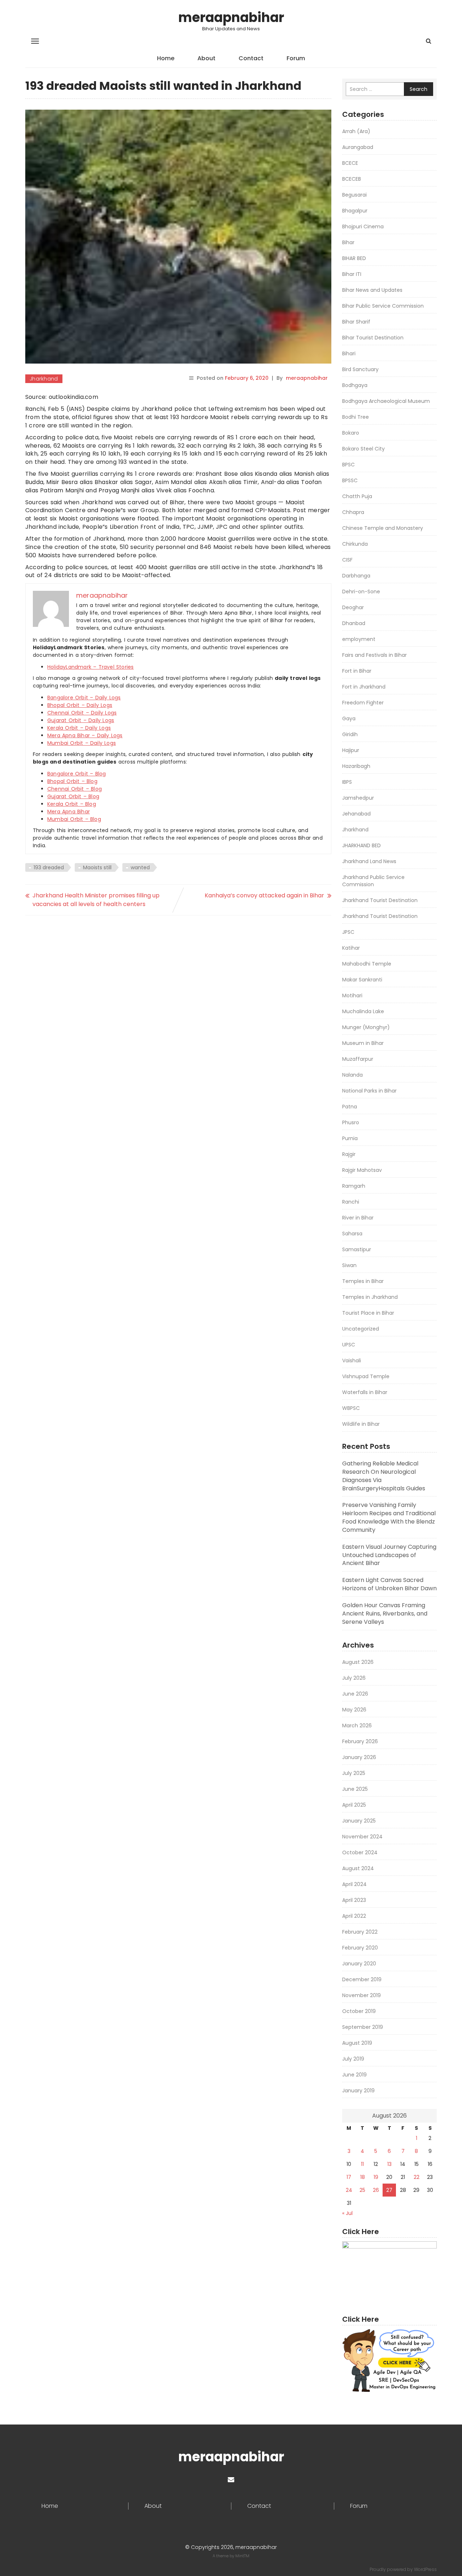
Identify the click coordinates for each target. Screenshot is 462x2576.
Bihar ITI (352, 274)
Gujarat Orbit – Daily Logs (81, 720)
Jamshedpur (358, 798)
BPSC (348, 465)
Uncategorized (361, 1329)
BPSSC (350, 480)
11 (362, 2164)
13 (389, 2164)
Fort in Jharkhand (364, 687)
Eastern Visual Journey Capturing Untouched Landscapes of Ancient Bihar (389, 1555)
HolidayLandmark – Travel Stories (90, 667)
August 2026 (358, 1662)
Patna (350, 1107)
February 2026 (360, 1741)
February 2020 (360, 1948)
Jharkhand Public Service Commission (373, 881)
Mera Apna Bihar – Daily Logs (85, 735)
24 (349, 2190)
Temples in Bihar (363, 1281)
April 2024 (354, 1884)
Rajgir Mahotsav (362, 1170)
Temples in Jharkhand (370, 1297)
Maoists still (97, 867)
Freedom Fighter (363, 703)
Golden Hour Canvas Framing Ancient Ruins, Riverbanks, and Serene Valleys (385, 1614)
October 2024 (360, 1852)
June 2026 (355, 1694)
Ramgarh (354, 1186)
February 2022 (360, 1932)
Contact (251, 58)
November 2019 (361, 1995)
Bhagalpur (355, 211)
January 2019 (358, 2091)
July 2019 (353, 2059)
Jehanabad (356, 814)
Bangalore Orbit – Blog (77, 774)
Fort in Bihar (357, 671)
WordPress (425, 2569)
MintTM (242, 2556)
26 (376, 2190)
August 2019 (357, 2043)
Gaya (349, 718)
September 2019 (363, 2027)
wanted (140, 867)
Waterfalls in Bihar (365, 1392)
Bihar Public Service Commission (383, 306)
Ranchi (351, 1202)
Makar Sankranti (362, 980)
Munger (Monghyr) (366, 1027)
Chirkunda (355, 544)
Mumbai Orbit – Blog (74, 819)
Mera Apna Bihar (69, 812)
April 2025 (354, 1805)
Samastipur (357, 1249)
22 (417, 2177)
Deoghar (353, 607)
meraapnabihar (231, 17)
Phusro (351, 1122)
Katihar (351, 948)
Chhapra (353, 512)
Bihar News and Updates (372, 290)
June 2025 (355, 1789)
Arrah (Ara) (356, 131)
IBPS (347, 782)
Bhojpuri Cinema (363, 227)
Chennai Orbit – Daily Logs (82, 713)
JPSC (348, 932)
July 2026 (354, 1678)
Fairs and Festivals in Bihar (374, 655)
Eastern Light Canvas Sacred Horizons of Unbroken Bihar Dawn (389, 1584)
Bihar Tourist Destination (373, 338)
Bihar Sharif (356, 322)
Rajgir (349, 1154)
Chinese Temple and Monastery (383, 528)
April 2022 (354, 1916)
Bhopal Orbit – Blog (72, 781)
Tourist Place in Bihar (368, 1313)
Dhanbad (354, 623)
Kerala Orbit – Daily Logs (79, 728)
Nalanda (352, 1075)
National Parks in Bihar (369, 1091)
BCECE (350, 163)
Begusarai (354, 195)
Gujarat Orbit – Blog (73, 796)
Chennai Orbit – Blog (75, 789)
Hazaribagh (356, 766)
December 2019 (362, 1979)
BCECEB (352, 179)
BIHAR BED (354, 258)
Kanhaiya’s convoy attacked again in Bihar (264, 895)
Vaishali (352, 1360)
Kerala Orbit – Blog (72, 804)
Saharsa (352, 1234)
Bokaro (351, 433)
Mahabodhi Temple (367, 964)
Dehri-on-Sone (361, 592)
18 (363, 2177)
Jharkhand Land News (369, 861)
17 (349, 2177)
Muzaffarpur (358, 1059)
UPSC (349, 1345)
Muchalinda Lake (363, 1011)
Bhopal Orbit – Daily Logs (80, 705)
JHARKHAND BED (361, 845)
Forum (296, 58)
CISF (347, 560)
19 (376, 2177)
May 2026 (354, 1710)
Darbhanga (356, 576)
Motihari (352, 995)
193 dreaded (49, 867)
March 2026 (357, 1726)
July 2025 (354, 1773)
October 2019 (359, 2011)
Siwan (349, 1265)
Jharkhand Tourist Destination (380, 900)
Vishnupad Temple (366, 1376)
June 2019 (354, 2075)
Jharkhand (44, 379)
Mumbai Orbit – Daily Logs (82, 743)
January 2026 (359, 1757)
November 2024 (362, 1837)
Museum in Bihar (363, 1043)
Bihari (349, 353)
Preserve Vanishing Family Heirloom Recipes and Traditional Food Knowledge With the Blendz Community (389, 1517)
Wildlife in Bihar (361, 1424)
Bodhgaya (355, 385)
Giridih (350, 734)
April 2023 (354, 1900)
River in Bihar (358, 1218)
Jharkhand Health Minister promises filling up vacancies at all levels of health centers (96, 900)
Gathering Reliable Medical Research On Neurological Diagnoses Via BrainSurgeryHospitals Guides (384, 1476)
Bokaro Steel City (363, 449)
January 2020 (359, 1964)
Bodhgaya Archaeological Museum (386, 401)
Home (166, 58)
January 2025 (359, 1821)
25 (362, 2190)
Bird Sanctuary (360, 369)
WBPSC (351, 1408)
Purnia (350, 1138)
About (206, 58)
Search (419, 89)
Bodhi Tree (356, 417)
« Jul (347, 2213)
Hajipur (351, 750)
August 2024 (358, 1868)
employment (359, 639)
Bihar (348, 242)
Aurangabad (358, 147)
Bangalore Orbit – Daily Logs (84, 698)
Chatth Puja (357, 496)
